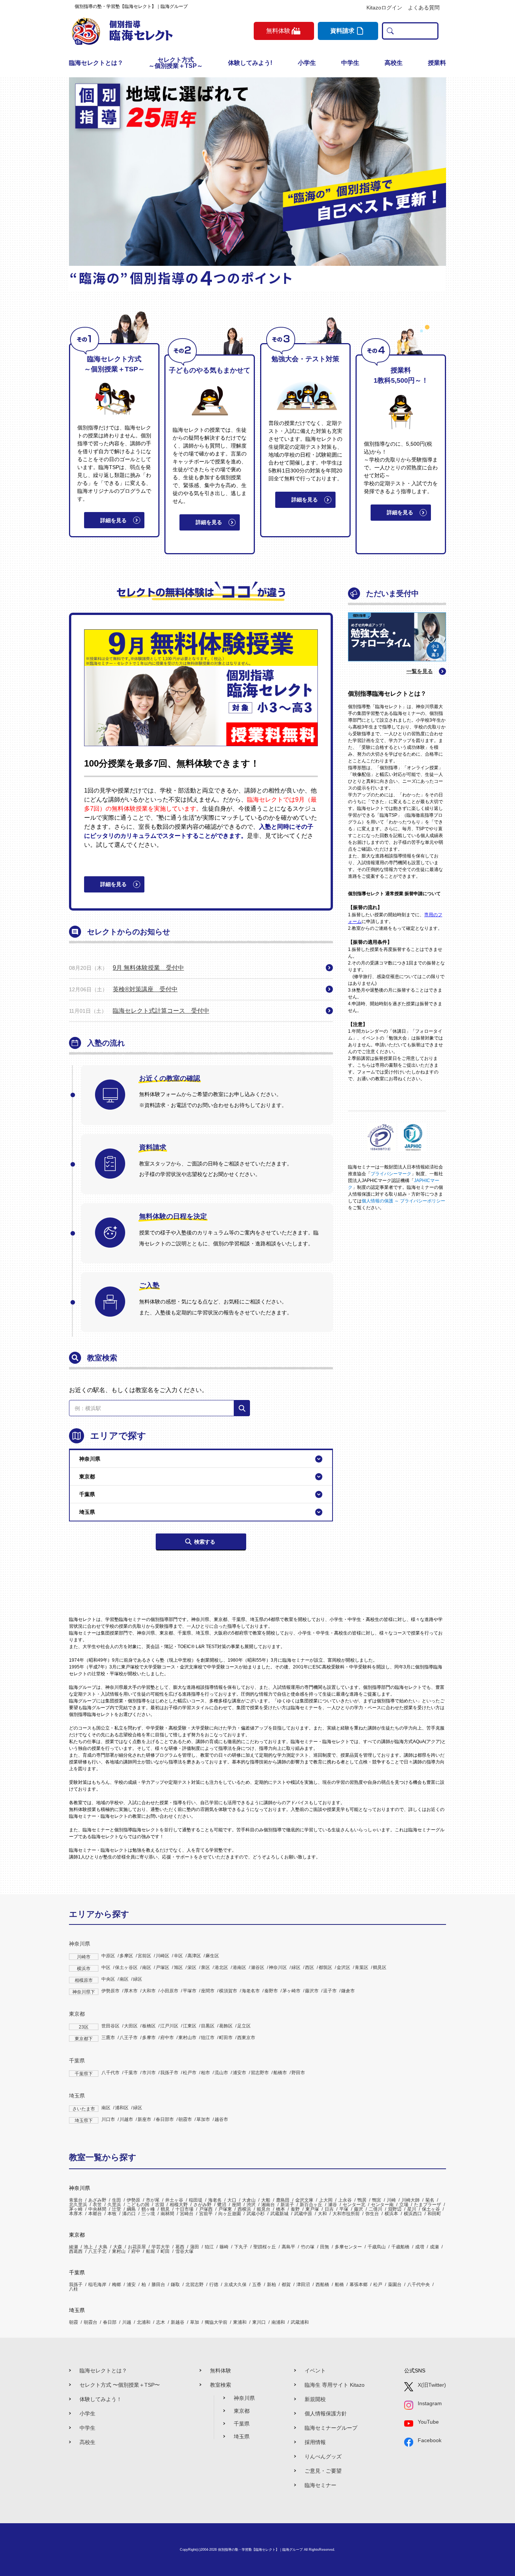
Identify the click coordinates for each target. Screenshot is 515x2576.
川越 (127, 2322)
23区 (84, 2027)
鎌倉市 (348, 1991)
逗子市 (330, 1991)
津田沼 (303, 2285)
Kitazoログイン (384, 8)
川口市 (108, 2119)
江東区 (190, 2026)
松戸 (378, 2285)
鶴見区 (380, 1967)
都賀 (286, 2285)
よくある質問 (424, 8)
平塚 (344, 2209)
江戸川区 (169, 2026)
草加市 (203, 2119)
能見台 (264, 2209)
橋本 (280, 2209)
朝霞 (74, 2322)
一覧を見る (420, 671)
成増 (420, 2247)
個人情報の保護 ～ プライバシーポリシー (403, 1201)
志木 (161, 2322)
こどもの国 (138, 2205)
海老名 (215, 2200)
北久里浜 (78, 2205)
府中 (136, 2251)
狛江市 (208, 2038)
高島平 (288, 2247)
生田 (116, 2200)
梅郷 (116, 2285)
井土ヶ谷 (174, 2200)
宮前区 (144, 1956)
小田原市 (169, 1991)
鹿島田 (283, 2200)
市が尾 (153, 2200)
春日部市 (165, 2119)
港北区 (221, 1967)
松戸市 (190, 2073)
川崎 (391, 2200)
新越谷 (178, 2322)
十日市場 (184, 2209)
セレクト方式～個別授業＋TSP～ (176, 63)
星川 (412, 2209)
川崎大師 (411, 2200)
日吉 (329, 2209)
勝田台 (158, 2285)
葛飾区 (226, 2026)
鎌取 (175, 2285)
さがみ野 (202, 2205)
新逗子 (287, 2205)
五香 (257, 2285)
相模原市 (84, 1980)
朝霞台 (90, 2322)
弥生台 (372, 2214)
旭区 (178, 1967)
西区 (310, 1967)
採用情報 (315, 2442)
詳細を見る (113, 520)
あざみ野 (97, 2200)
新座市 (144, 2119)
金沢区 (343, 1967)
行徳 (214, 2285)
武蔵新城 (279, 2214)
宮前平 (206, 2214)
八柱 (74, 2289)
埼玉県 (77, 2096)
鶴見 (165, 2209)
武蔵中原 (303, 2214)
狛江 (209, 2247)
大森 (118, 2247)
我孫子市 (169, 2073)
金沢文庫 (304, 2200)
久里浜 (114, 2205)
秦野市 (271, 1991)
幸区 (178, 1956)
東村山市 (187, 2038)
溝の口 (129, 2214)
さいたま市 (84, 2109)
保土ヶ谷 (431, 2209)
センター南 (382, 2205)
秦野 (295, 2209)
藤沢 (359, 2209)
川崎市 (84, 1957)
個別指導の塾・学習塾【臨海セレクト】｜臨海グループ (260, 2550)
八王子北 (97, 2251)
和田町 (434, 2214)
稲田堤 (196, 2200)
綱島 (131, 2209)
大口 (232, 2200)
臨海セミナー (320, 2485)
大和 (322, 2214)
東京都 (77, 2014)
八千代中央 (418, 2285)
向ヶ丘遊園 (230, 2214)
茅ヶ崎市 (291, 1991)
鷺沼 (222, 2205)
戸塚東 (225, 2209)
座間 (236, 2205)
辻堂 (116, 2209)
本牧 (112, 2214)
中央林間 (97, 2209)
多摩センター (348, 2247)
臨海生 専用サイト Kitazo (335, 2385)
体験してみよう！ (101, 2399)
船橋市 (280, 2073)
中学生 (350, 63)
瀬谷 (333, 2205)
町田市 (226, 2038)
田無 (325, 2247)
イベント (315, 2371)
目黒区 (208, 2026)
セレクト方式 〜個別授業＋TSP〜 (120, 2385)
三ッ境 (148, 2214)
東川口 (259, 2322)
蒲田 (195, 2247)
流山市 (221, 2073)
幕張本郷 (359, 2285)
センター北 (354, 2205)
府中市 (167, 2038)
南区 (147, 1967)
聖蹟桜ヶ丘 (265, 2247)
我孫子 (76, 2285)
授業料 (437, 63)
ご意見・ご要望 (323, 2471)
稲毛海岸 (97, 2285)
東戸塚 (312, 2209)
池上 (88, 2247)
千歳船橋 (400, 2247)
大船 (266, 2200)
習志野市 (260, 2073)
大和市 (149, 1991)
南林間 (167, 2214)
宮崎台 (187, 2214)
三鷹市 (108, 2038)
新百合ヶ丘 (311, 2205)
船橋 (339, 2285)
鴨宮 (377, 2200)
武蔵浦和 (300, 2322)
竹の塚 (308, 2247)
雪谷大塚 (184, 2251)
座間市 (208, 1991)
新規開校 (315, 2399)
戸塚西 (206, 2209)
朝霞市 (185, 2119)
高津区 (194, 1956)
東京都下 (84, 2039)
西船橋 (322, 2285)
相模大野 (179, 2205)
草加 (195, 2322)
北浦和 (144, 2322)
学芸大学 (161, 2247)
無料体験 (221, 2371)
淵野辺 (395, 2209)
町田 (165, 2251)
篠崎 (224, 2247)
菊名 (430, 2200)
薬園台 (395, 2285)
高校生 (394, 63)
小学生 (307, 63)
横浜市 (84, 1969)
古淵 (159, 2205)
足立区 (244, 2026)
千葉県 (77, 2061)
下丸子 (241, 2247)
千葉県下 (84, 2074)
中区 (106, 1967)
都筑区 (325, 1967)
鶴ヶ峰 (148, 2209)
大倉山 (249, 2200)
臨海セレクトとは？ (96, 63)
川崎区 (162, 1956)
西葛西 (76, 2251)
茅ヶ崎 (76, 2209)
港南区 (239, 1967)
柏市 (205, 2073)
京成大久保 (235, 2285)
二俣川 (376, 2209)
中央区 (108, 1979)
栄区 (192, 1967)
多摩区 (126, 1956)
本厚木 (76, 2214)
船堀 (150, 2251)
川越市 (126, 2119)
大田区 (131, 2026)
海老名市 (251, 1991)
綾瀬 (74, 2247)
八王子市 (129, 2038)
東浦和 (240, 2322)
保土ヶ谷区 (126, 1967)
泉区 (205, 1967)
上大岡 (326, 2200)
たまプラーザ (428, 2205)
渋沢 (251, 2205)
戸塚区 (162, 1967)
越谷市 (221, 2119)
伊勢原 (133, 2200)
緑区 (296, 1967)
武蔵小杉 (256, 2214)
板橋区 (149, 2026)
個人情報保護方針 (326, 2413)
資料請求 (342, 31)
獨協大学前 (216, 2322)
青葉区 (362, 1967)
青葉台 (76, 2200)
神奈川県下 (84, 1992)
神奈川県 (80, 1944)
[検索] (242, 1408)
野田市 (298, 2073)
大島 (103, 2247)
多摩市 (149, 2038)
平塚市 (190, 1991)
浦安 (131, 2285)
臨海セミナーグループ (331, 2428)
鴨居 (362, 2200)
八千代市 (110, 2073)
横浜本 (391, 2214)
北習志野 (195, 2285)
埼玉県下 (84, 2121)
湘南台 (268, 2205)
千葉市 (131, 2073)
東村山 (119, 2251)
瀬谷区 (257, 1967)
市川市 (149, 2073)
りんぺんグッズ (323, 2456)
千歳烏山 (377, 2247)
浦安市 (239, 2073)
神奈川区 (278, 1967)
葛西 (180, 2247)
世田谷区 (110, 2026)
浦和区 (122, 2108)
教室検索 (221, 2385)
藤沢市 (312, 1991)
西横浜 (244, 2209)
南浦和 (278, 2322)
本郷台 (95, 2214)
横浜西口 (413, 2214)
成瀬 (434, 2247)
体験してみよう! (250, 63)
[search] (389, 31)
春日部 (110, 2322)
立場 (404, 2205)
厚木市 (131, 1991)
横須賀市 (228, 1991)
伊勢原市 (110, 1991)
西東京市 (246, 2038)
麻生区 (212, 1956)
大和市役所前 (346, 2214)
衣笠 (97, 2205)
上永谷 (345, 2200)
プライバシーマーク (391, 1174)
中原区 (108, 1956)
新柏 (271, 2285)
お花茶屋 (137, 2247)
